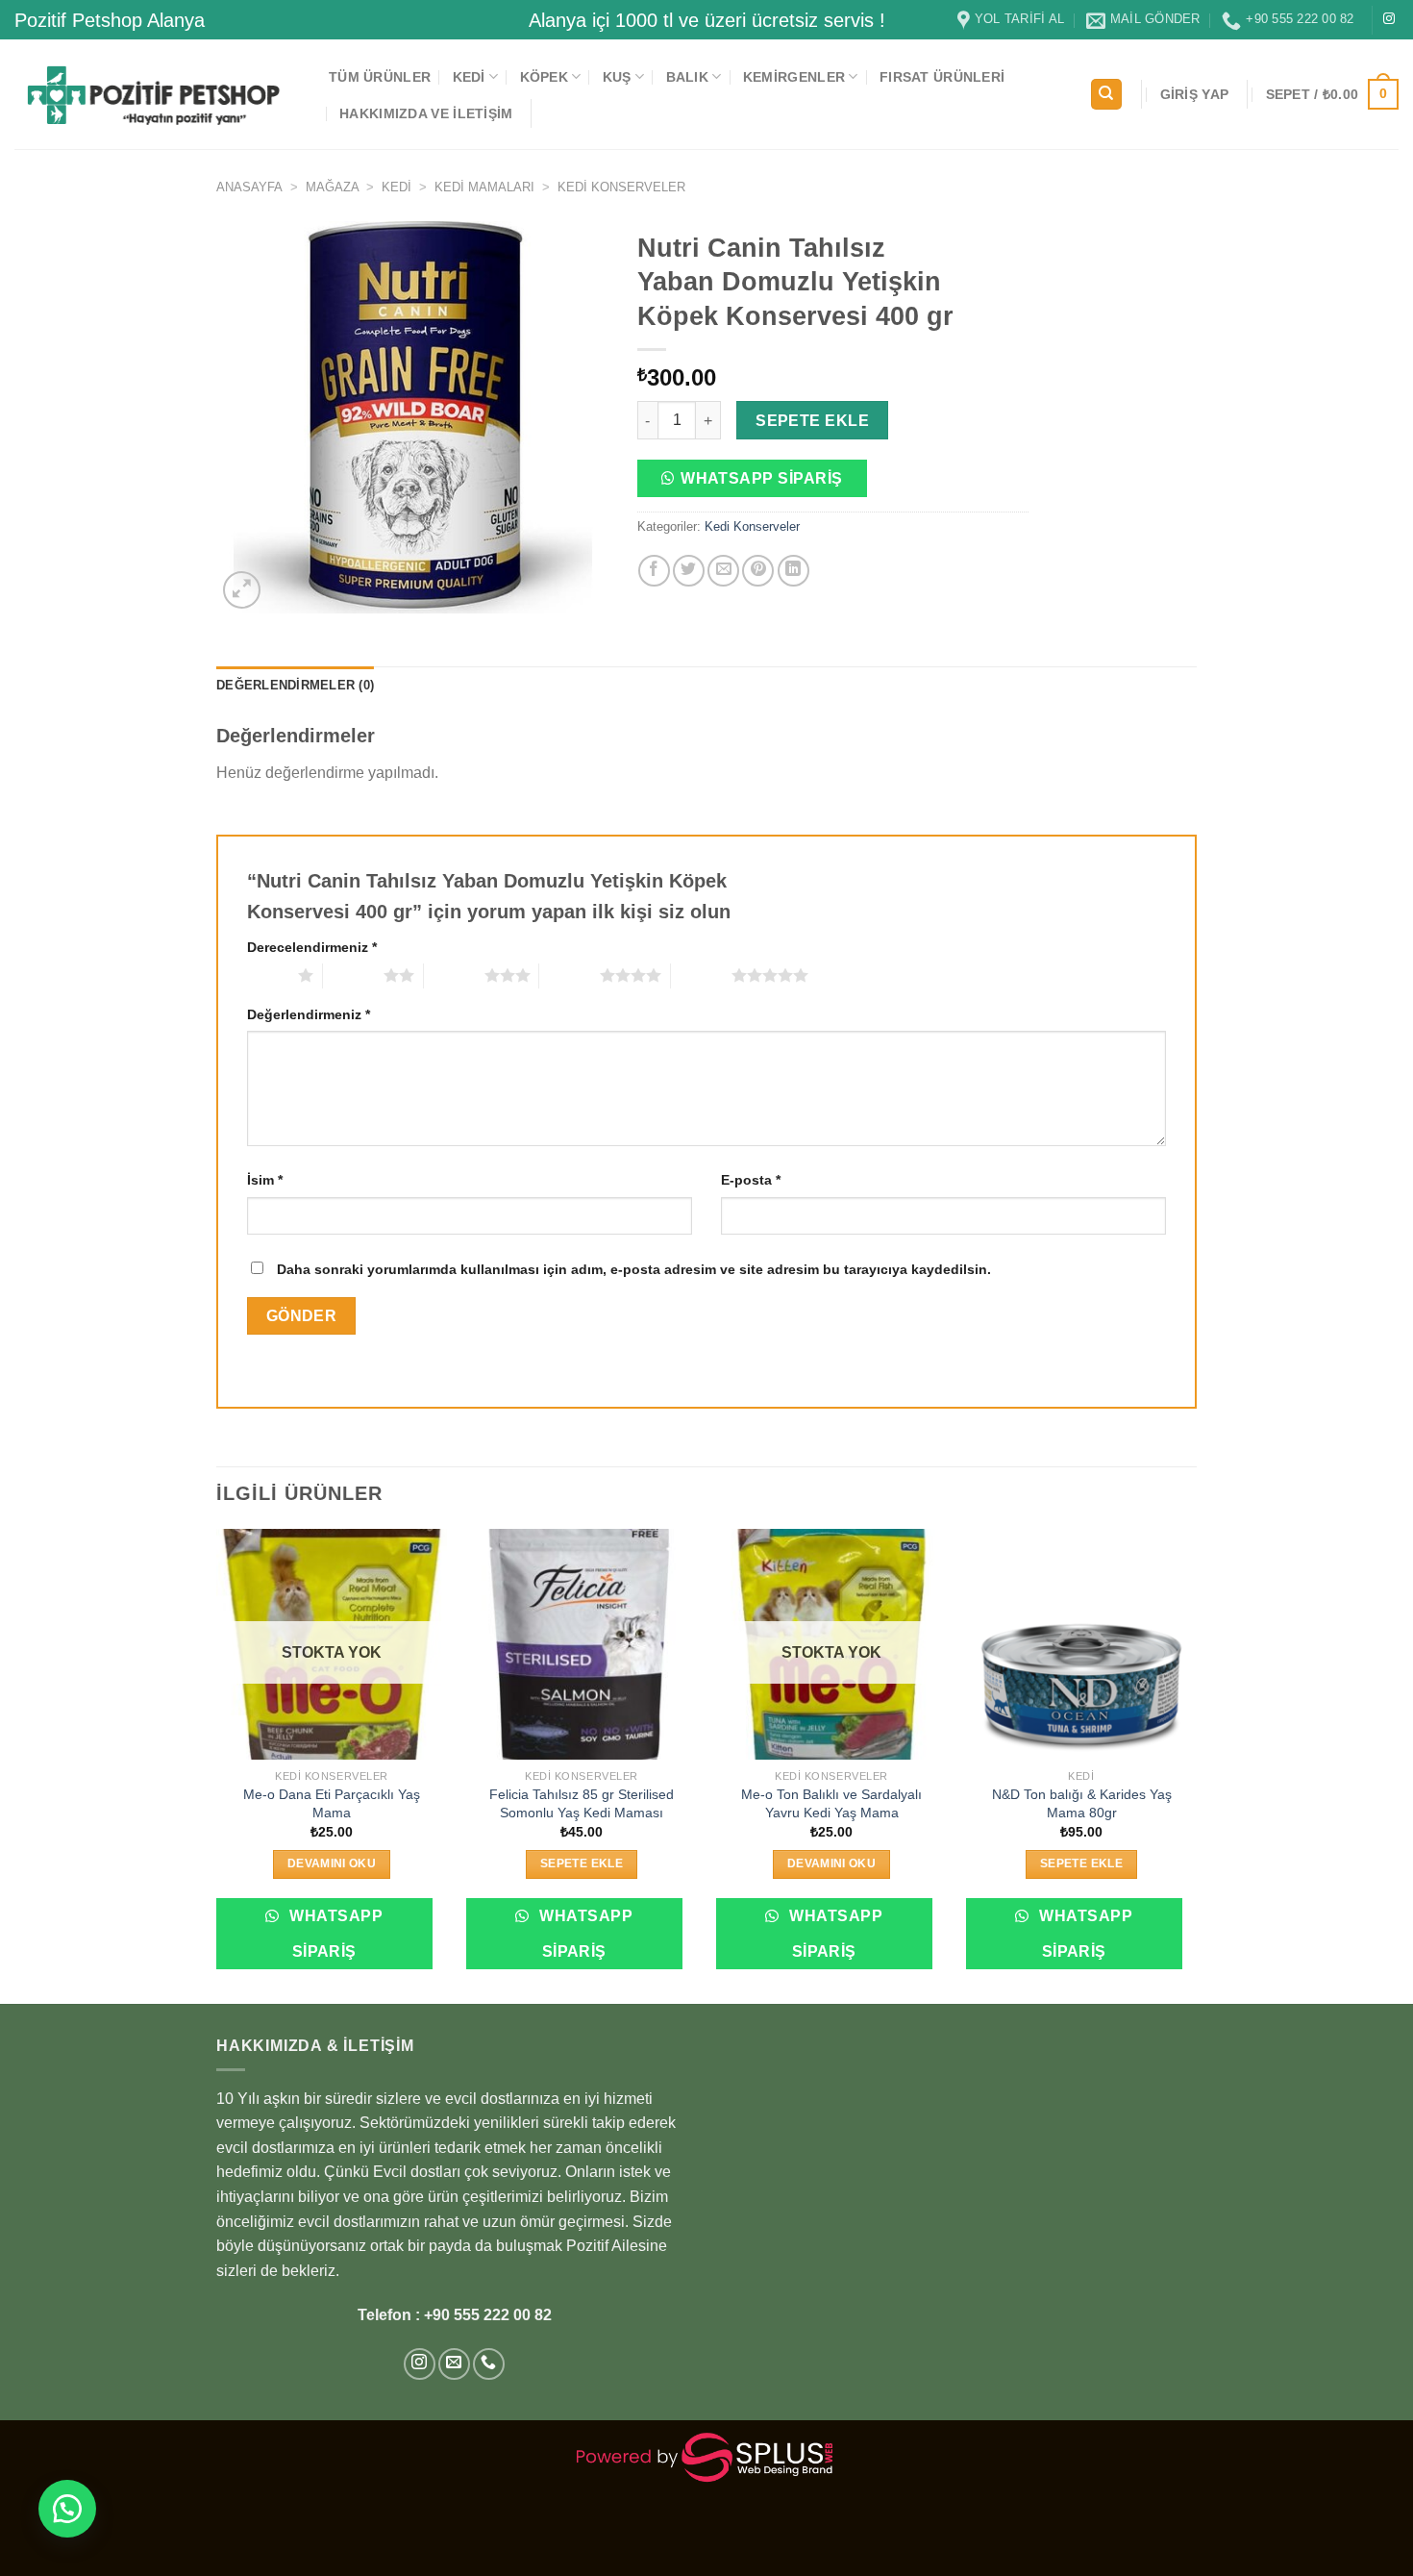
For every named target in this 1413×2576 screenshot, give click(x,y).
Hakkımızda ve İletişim (426, 113)
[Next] (1196, 1764)
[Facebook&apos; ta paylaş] (654, 571)
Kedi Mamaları (484, 187)
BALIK (687, 77)
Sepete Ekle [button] (582, 1863)
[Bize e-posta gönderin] (454, 2364)
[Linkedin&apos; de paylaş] (793, 571)
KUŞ (617, 77)
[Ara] (1106, 95)
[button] (760, 484)
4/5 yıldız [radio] (570, 975)
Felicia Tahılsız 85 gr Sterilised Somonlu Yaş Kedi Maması (582, 1803)
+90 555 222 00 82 (488, 2315)
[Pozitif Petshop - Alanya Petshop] (157, 94)
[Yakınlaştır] (242, 590)
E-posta (751, 1180)
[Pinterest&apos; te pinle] (758, 571)
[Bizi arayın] (489, 2364)
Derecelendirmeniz (312, 947)
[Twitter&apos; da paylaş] (689, 571)
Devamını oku (332, 1863)
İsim (265, 1180)
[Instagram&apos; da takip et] (1389, 19)
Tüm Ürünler (380, 77)
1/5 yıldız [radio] (268, 975)
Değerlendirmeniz (309, 1014)
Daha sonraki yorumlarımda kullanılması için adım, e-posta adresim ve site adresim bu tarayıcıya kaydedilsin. (634, 1269)
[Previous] (217, 1764)
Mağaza (333, 187)
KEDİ (469, 77)
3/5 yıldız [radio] (454, 975)
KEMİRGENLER (794, 77)
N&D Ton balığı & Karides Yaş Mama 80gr (1082, 1803)
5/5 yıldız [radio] (701, 975)
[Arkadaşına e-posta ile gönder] (723, 571)
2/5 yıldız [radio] (353, 975)
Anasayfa (249, 187)
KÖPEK (544, 77)
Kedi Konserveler (621, 187)
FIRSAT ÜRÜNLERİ (942, 77)
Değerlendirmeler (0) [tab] (295, 685)
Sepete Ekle (812, 421)
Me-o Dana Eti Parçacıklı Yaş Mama (332, 1803)
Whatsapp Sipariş (761, 478)
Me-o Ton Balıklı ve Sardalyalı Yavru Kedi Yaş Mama (831, 1803)
